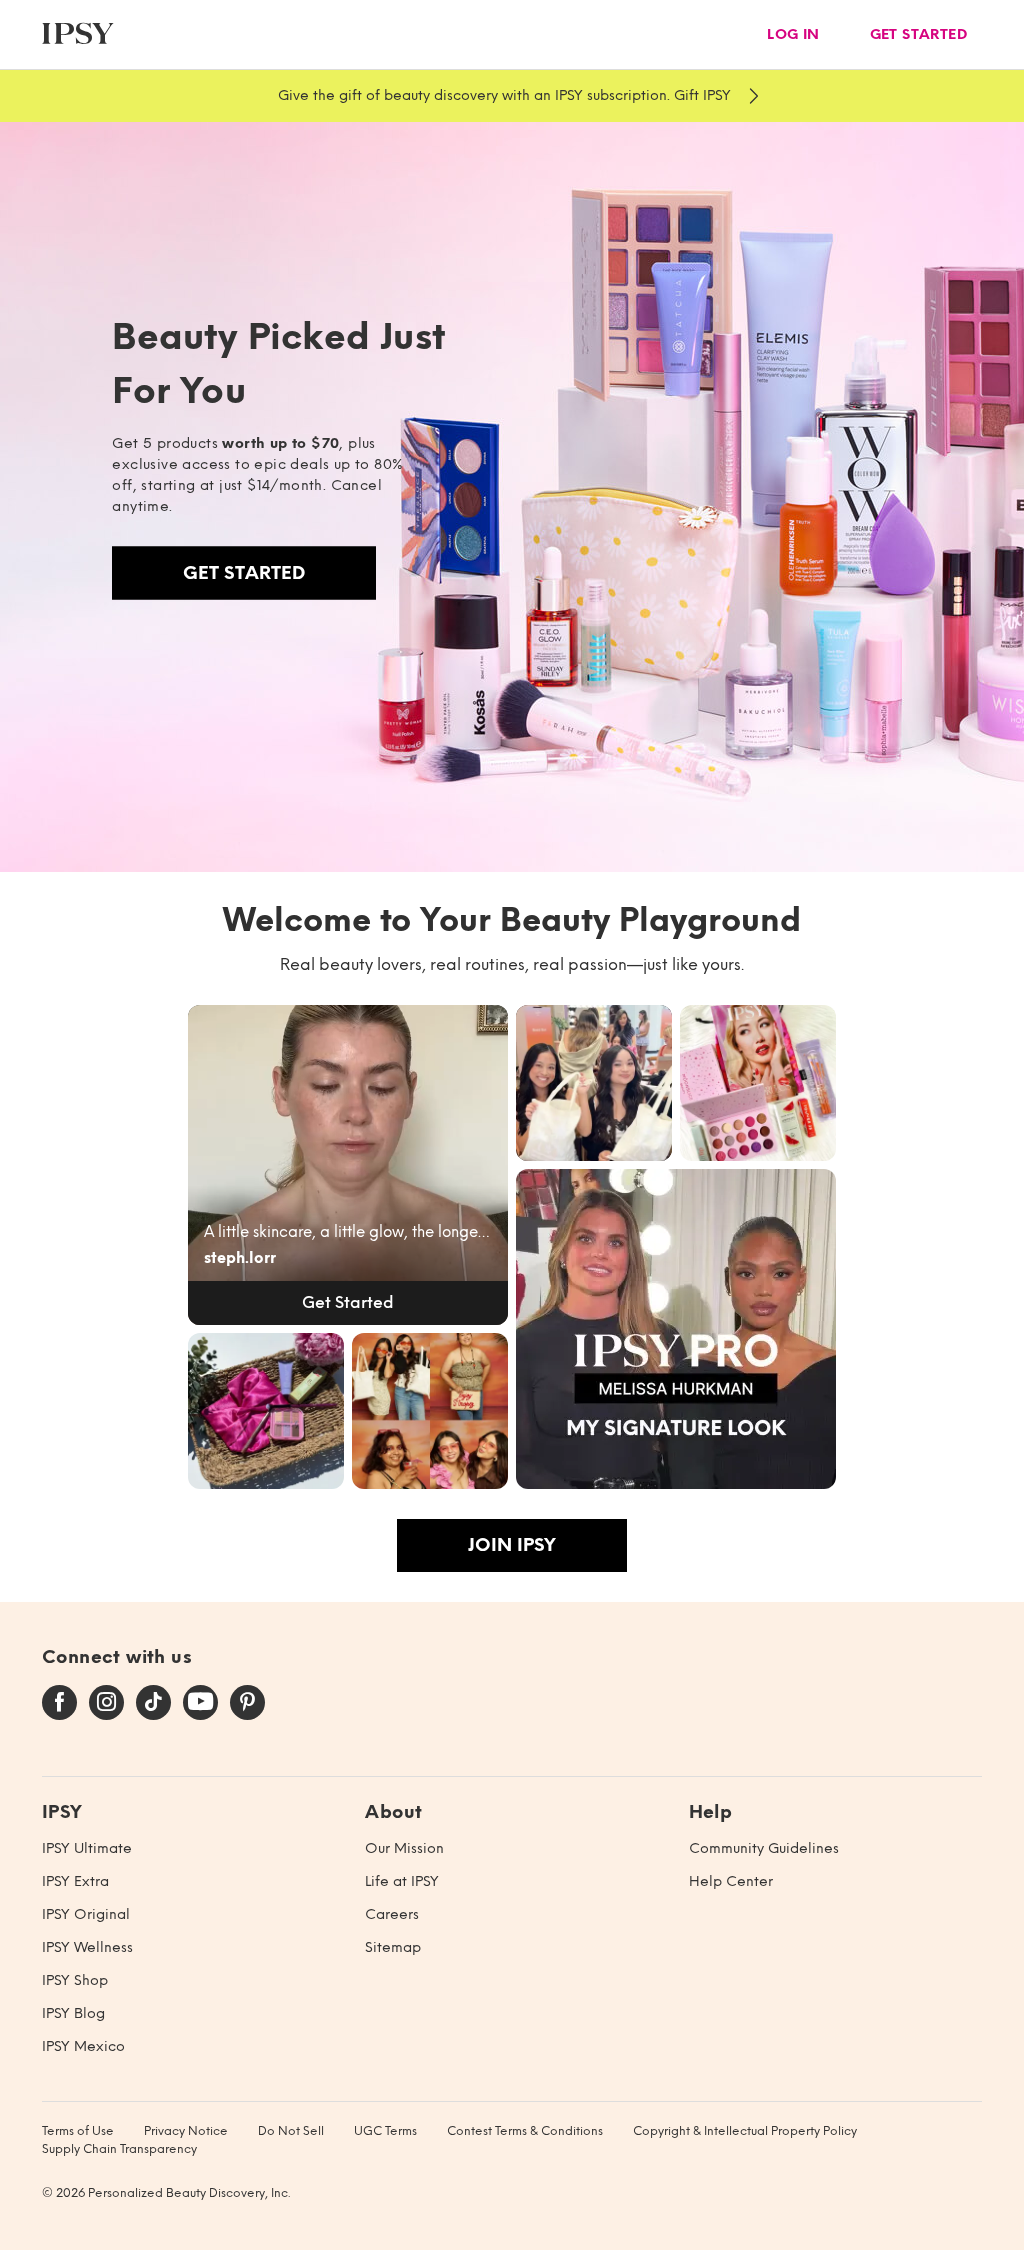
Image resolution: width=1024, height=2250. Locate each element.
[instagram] (106, 1703)
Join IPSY (512, 1545)
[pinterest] (247, 1703)
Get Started (244, 573)
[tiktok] (153, 1703)
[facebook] (59, 1703)
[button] (348, 1165)
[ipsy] (78, 34)
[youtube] (200, 1703)
